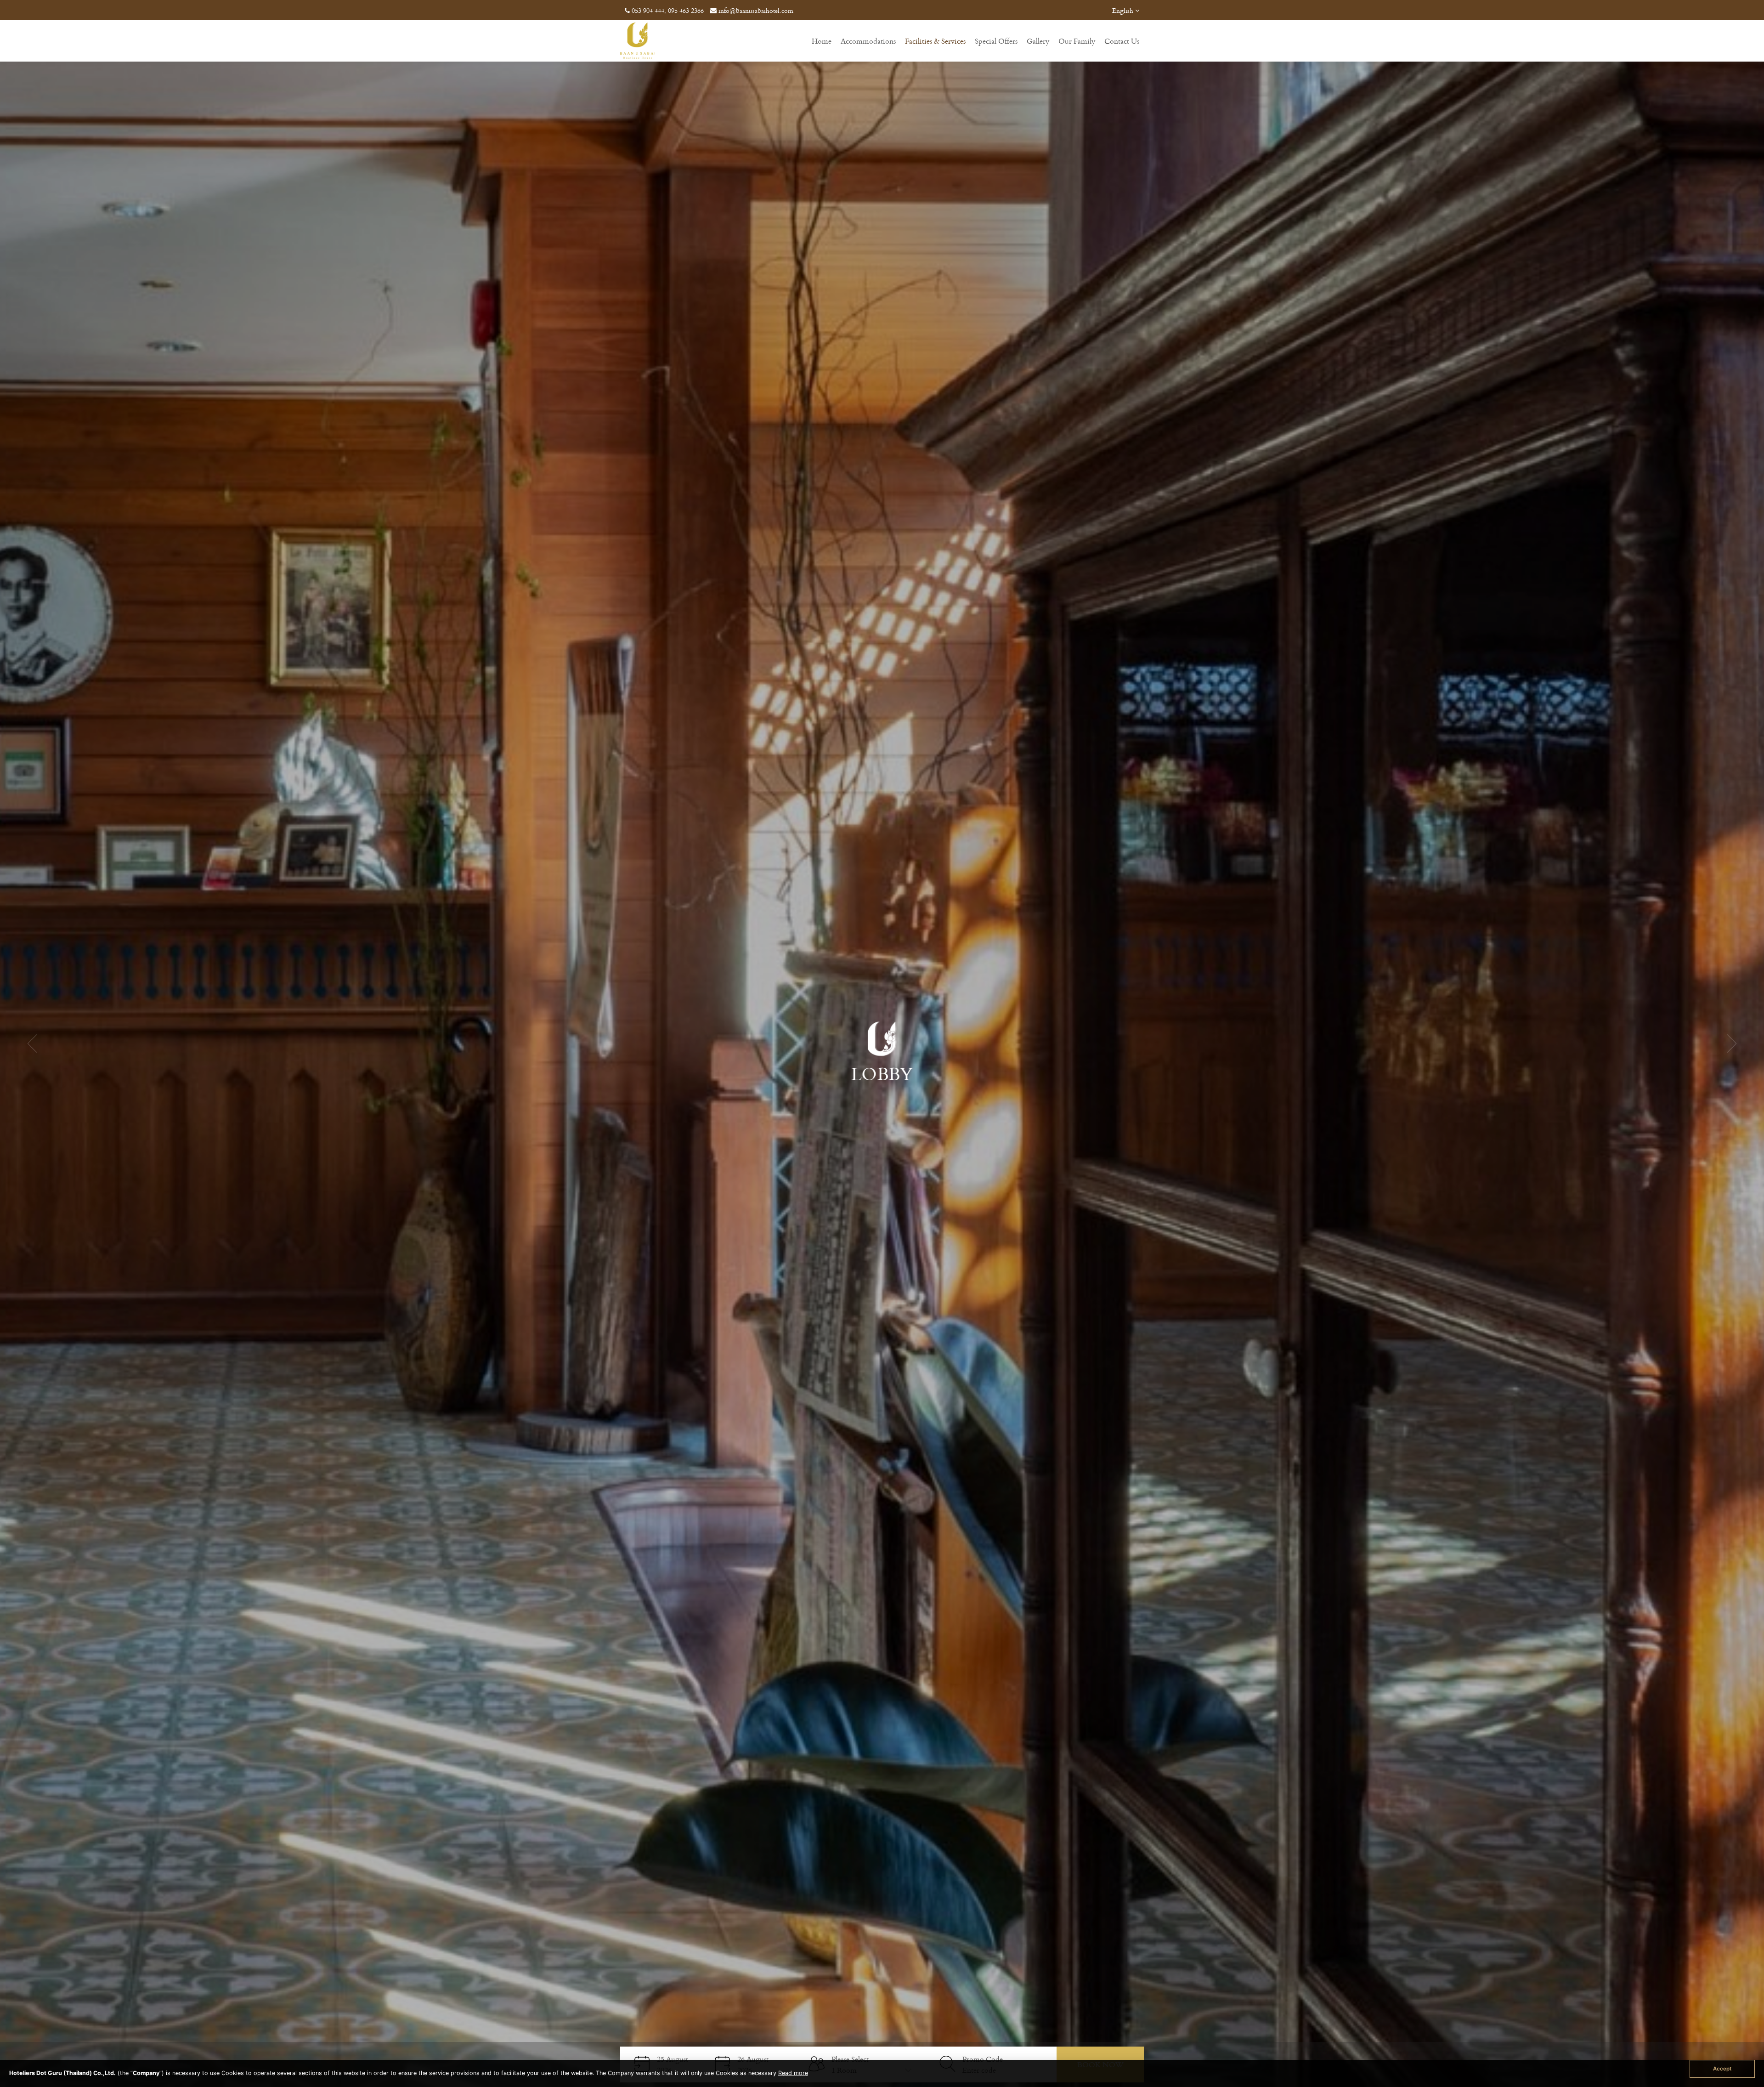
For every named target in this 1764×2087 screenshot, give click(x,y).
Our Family (1077, 41)
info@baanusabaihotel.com (756, 10)
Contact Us (1122, 41)
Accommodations (868, 41)
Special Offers (996, 41)
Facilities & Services (935, 41)
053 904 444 (648, 10)
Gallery (1038, 41)
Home (822, 41)
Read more (793, 2073)
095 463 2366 (686, 10)
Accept (1722, 2069)
